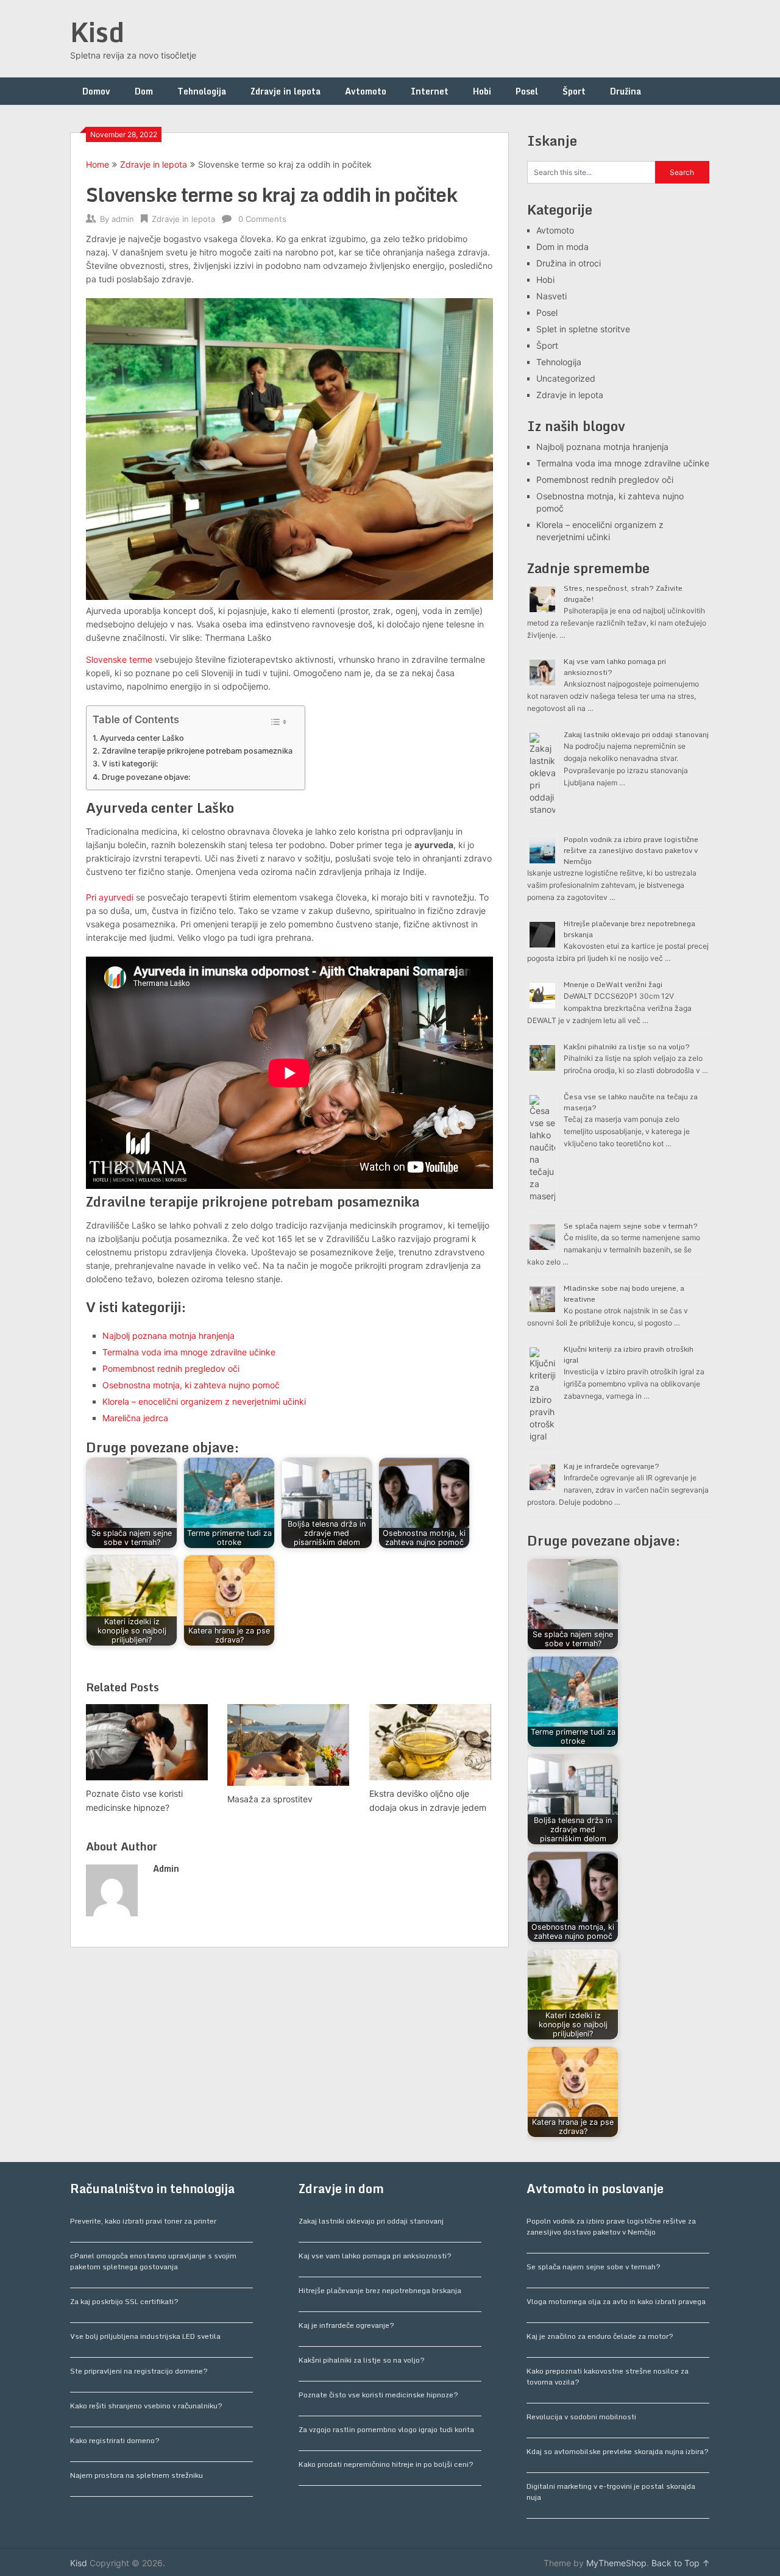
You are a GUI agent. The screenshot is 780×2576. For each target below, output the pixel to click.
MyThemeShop (616, 2563)
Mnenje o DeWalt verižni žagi (613, 984)
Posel (527, 91)
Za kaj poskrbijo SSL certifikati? (124, 2301)
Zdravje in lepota (285, 91)
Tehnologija (202, 91)
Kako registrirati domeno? (115, 2440)
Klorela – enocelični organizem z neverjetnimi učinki (204, 1401)
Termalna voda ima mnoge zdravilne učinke (189, 1352)
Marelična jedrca (135, 1418)
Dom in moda (562, 247)
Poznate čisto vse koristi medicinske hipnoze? (378, 2395)
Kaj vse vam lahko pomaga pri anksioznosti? (615, 667)
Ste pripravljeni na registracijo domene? (139, 2371)
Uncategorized (566, 378)
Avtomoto (366, 91)
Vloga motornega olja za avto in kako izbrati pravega (616, 2301)
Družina (626, 91)
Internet (430, 91)
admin (123, 219)
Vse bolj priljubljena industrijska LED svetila (145, 2336)
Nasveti (551, 296)
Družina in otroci (569, 263)
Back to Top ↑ (681, 2563)
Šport (574, 91)
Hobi (482, 91)
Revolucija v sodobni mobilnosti (581, 2417)
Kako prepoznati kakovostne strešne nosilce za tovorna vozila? (608, 2376)
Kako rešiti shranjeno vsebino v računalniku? (146, 2406)
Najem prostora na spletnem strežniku (136, 2475)
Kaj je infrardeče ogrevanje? (612, 1466)
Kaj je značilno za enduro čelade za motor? (600, 2336)
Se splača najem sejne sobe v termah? (631, 1226)
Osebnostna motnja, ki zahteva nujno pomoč (191, 1385)
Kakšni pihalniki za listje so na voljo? (627, 1047)
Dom (144, 91)
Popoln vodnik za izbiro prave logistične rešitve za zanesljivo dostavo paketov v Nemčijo (631, 850)
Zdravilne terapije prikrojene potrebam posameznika (197, 751)
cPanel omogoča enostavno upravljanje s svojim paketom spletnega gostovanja (153, 2261)
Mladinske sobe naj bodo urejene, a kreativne (624, 1293)
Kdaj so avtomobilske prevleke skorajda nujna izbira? (618, 2451)
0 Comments (262, 219)
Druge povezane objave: (146, 777)
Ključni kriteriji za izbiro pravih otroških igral (629, 1354)
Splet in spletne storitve (583, 329)
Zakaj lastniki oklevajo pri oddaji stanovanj (636, 734)
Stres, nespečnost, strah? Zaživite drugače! (623, 594)
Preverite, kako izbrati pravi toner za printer (143, 2221)
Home (97, 164)
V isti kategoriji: (130, 764)
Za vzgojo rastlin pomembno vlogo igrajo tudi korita (386, 2429)
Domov (96, 91)
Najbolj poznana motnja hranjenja (168, 1336)
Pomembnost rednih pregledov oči (171, 1368)
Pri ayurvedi (110, 897)
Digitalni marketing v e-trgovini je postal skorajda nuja (611, 2492)
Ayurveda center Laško (142, 738)
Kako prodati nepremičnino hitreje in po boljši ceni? (386, 2464)
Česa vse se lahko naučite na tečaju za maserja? (631, 1102)
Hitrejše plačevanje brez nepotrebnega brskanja (629, 929)
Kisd (97, 32)
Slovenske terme (119, 659)
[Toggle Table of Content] (279, 722)
